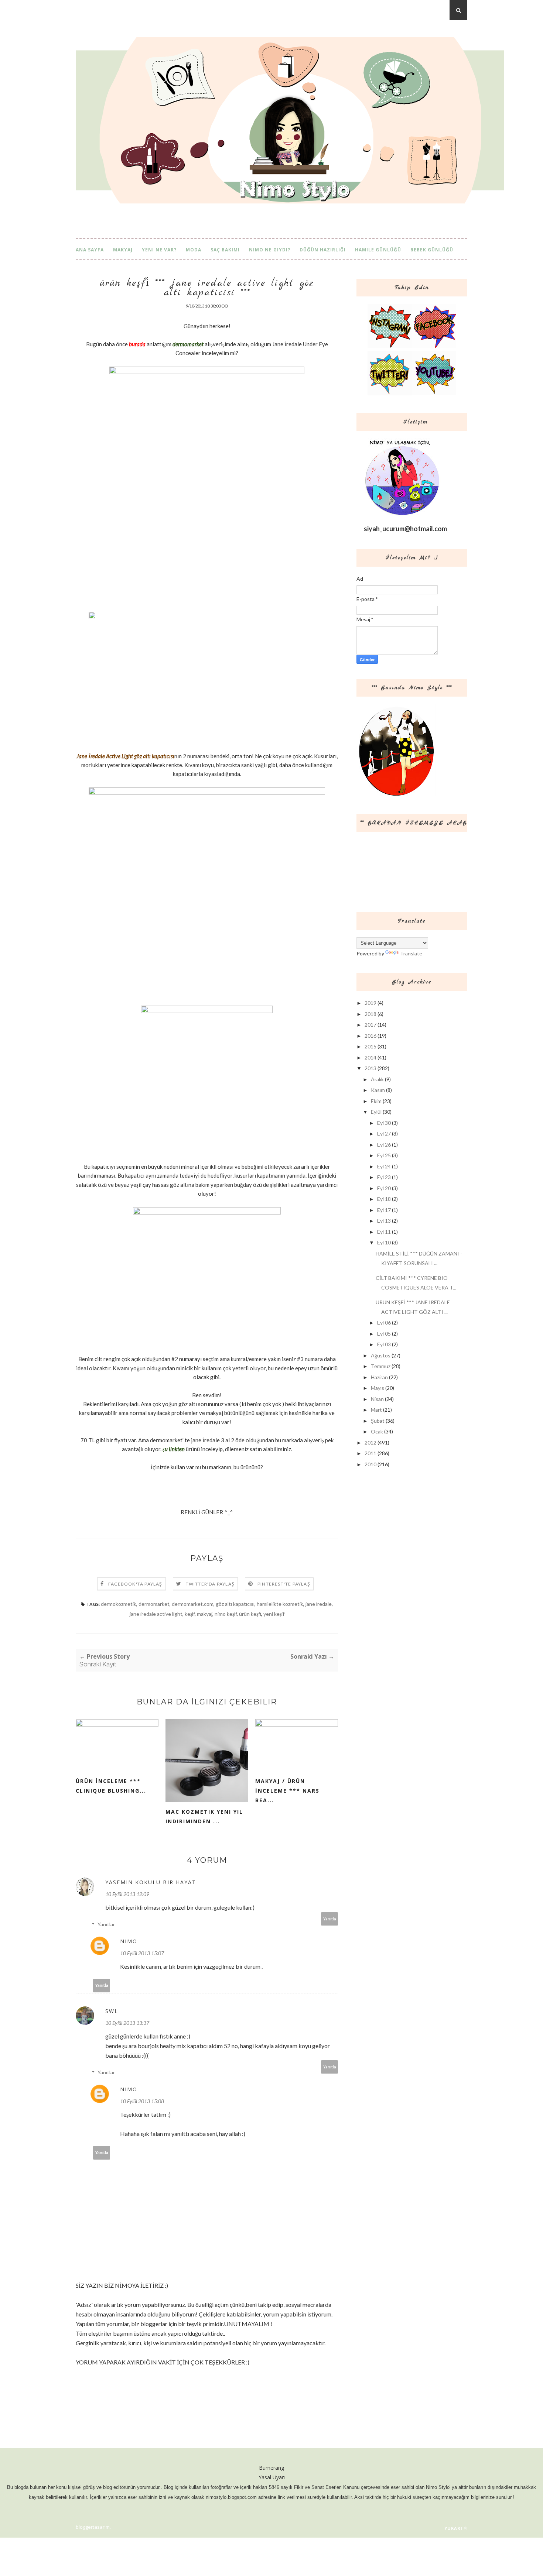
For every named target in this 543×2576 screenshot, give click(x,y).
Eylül (376, 1112)
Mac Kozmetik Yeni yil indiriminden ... (204, 1816)
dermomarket (154, 1604)
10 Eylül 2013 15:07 (142, 1953)
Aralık (377, 1079)
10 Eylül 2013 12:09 (127, 1894)
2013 (370, 1068)
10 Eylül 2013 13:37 (127, 2023)
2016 (370, 1036)
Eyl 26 (384, 1145)
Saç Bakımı (225, 250)
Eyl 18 (384, 1199)
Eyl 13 (384, 1221)
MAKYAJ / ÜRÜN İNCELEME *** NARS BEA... (287, 1791)
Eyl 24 (384, 1166)
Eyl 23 (384, 1177)
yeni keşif (274, 1614)
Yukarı (453, 2528)
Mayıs (378, 1388)
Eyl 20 (384, 1188)
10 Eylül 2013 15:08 (142, 2101)
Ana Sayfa (90, 250)
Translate (411, 953)
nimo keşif (226, 1614)
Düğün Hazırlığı (323, 250)
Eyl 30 (384, 1123)
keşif (190, 1614)
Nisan (377, 1399)
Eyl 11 (384, 1232)
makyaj (205, 1614)
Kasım (378, 1090)
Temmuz (381, 1366)
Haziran (379, 1377)
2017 (370, 1025)
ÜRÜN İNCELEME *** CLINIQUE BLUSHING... (111, 1786)
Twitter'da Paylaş (210, 1584)
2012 (370, 1442)
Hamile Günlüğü (378, 250)
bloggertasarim (93, 2527)
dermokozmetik (119, 1604)
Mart (376, 1410)
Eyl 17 (384, 1210)
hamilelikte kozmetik (280, 1604)
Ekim (376, 1101)
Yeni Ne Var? (159, 250)
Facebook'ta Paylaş (135, 1584)
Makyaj (123, 250)
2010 (370, 1464)
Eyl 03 (384, 1344)
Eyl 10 (384, 1242)
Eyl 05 (384, 1334)
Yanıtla (330, 1919)
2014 (370, 1057)
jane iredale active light (156, 1614)
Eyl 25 (384, 1155)
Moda (194, 250)
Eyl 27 (384, 1134)
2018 (370, 1014)
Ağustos (381, 1355)
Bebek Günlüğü (432, 250)
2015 (370, 1046)
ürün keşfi (250, 1614)
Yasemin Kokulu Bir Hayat (151, 1882)
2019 (370, 1003)
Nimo (129, 1941)
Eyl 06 (384, 1323)
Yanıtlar (106, 1924)
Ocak (377, 1431)
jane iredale (319, 1604)
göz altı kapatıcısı (235, 1604)
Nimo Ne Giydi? (270, 250)
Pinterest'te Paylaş (284, 1584)
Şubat (378, 1421)
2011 (370, 1453)
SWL (112, 2011)
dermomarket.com (193, 1604)
